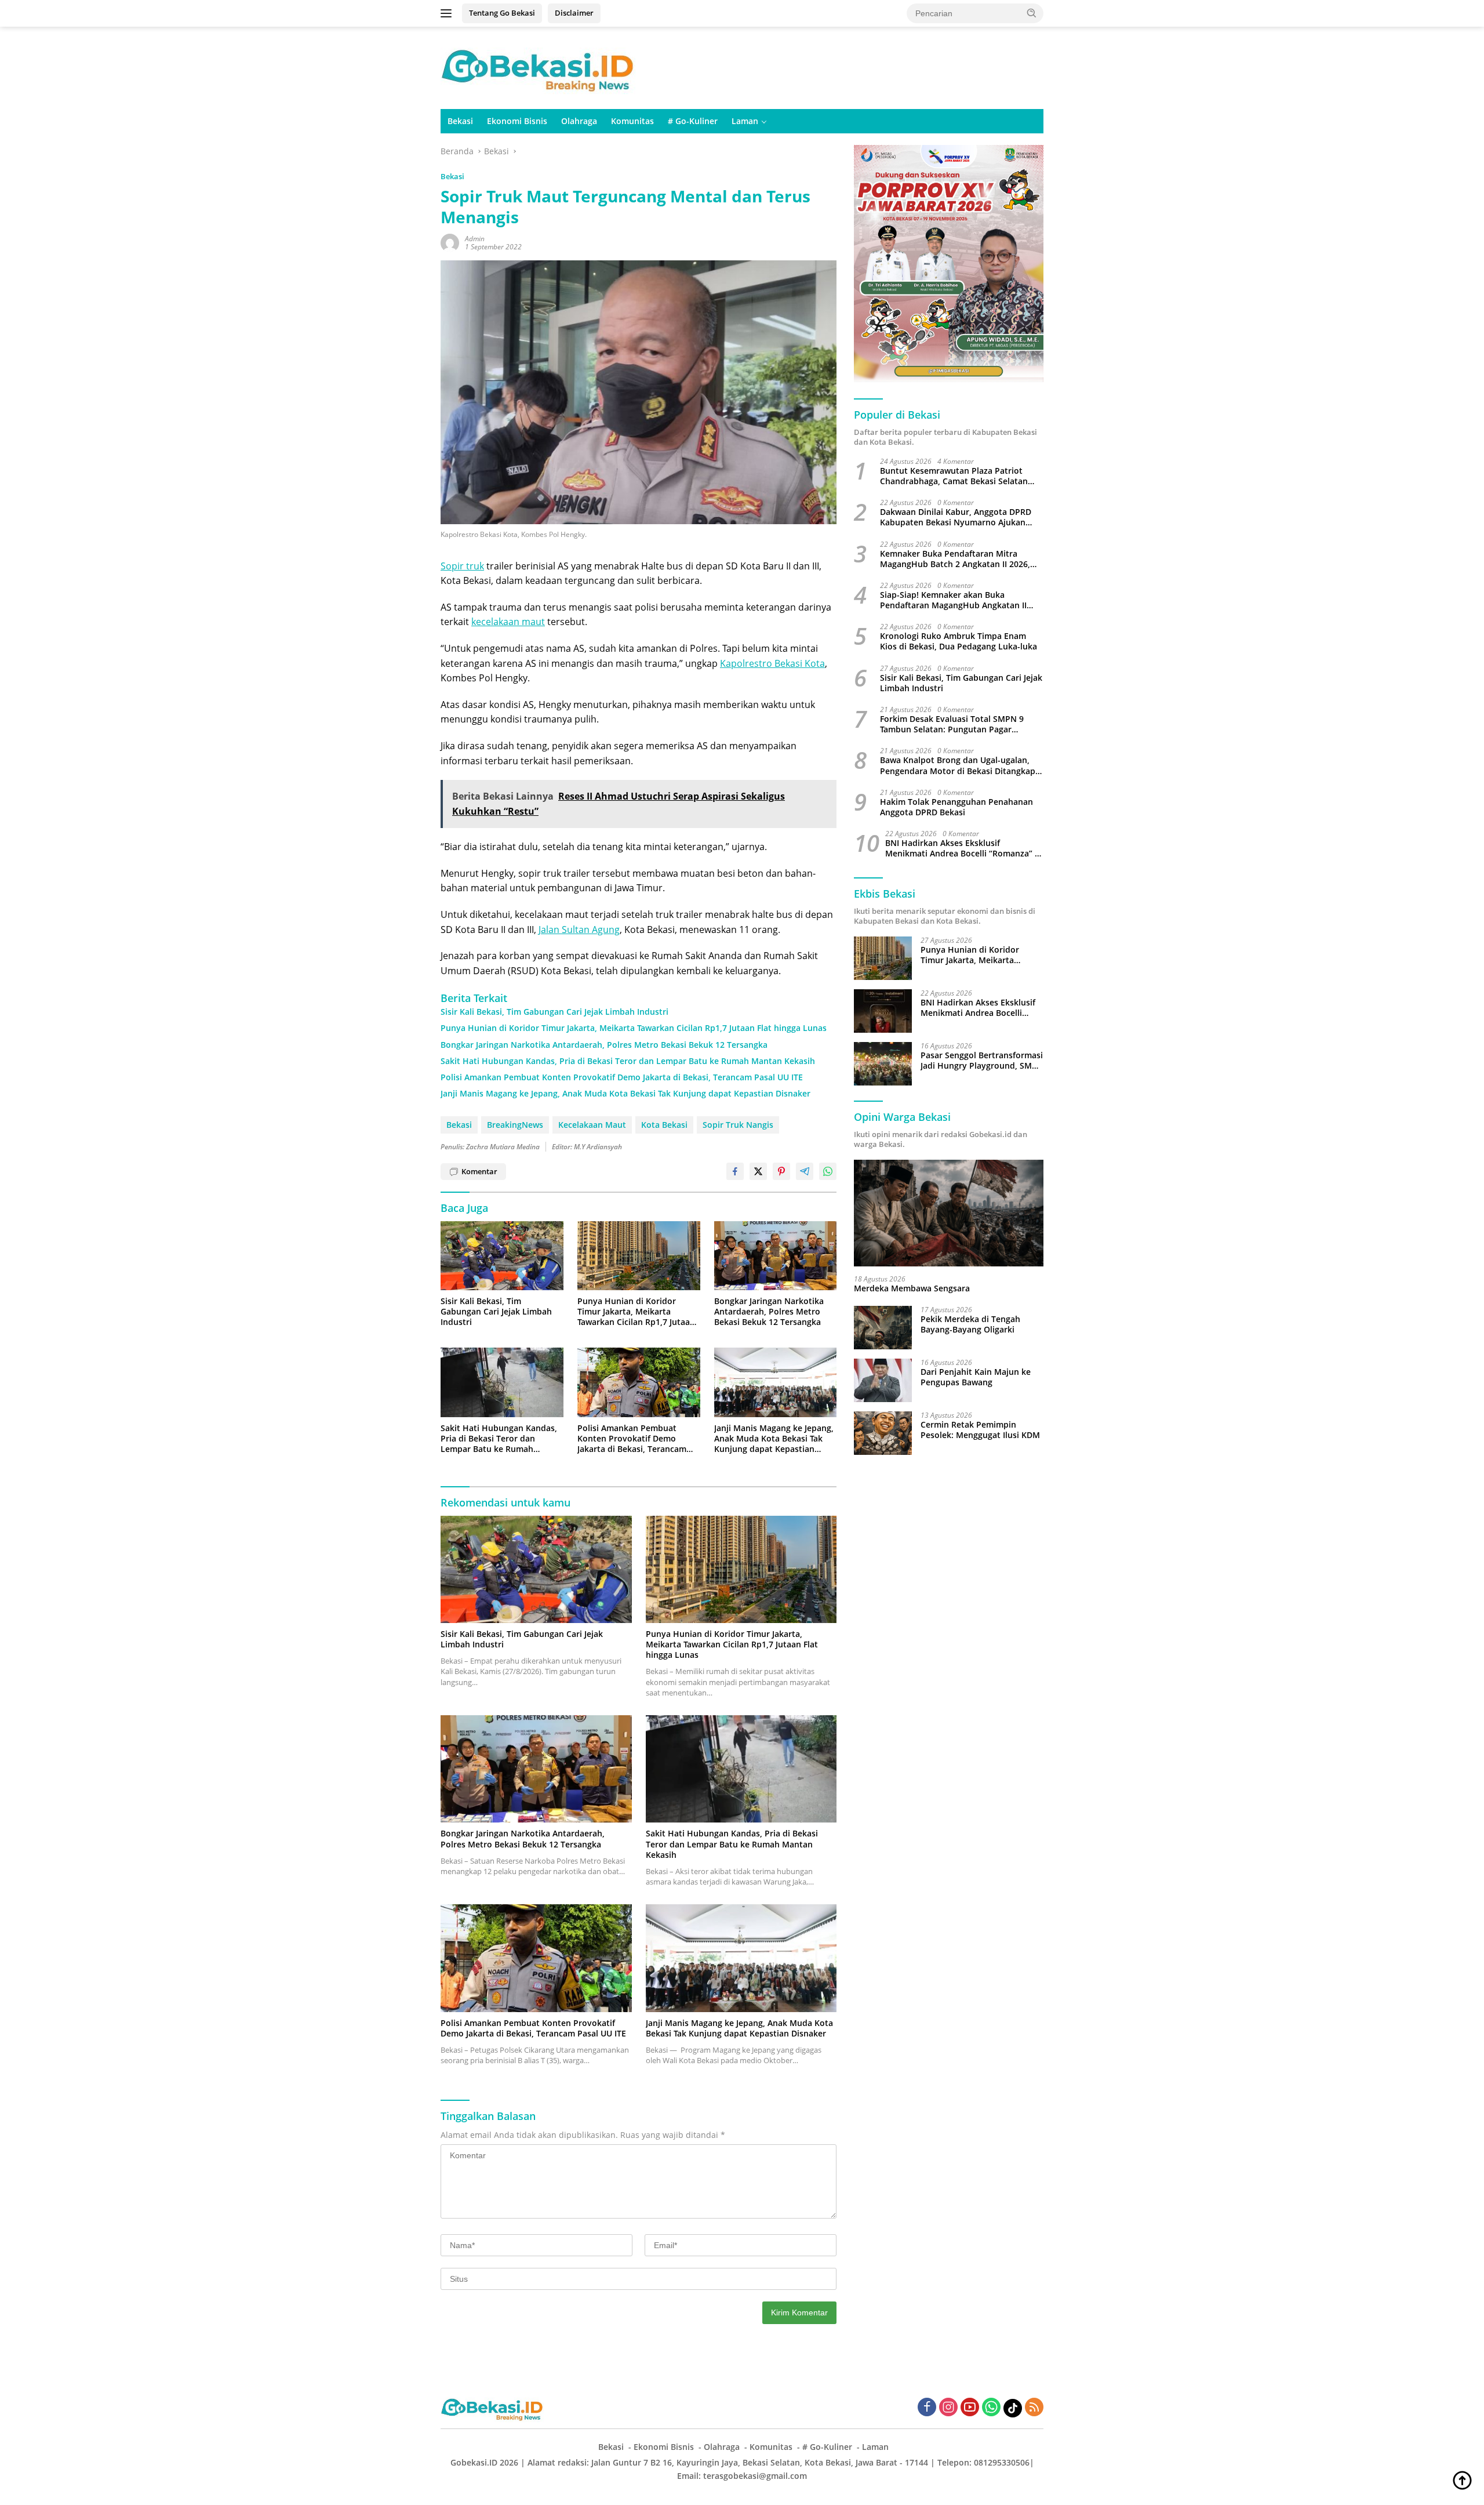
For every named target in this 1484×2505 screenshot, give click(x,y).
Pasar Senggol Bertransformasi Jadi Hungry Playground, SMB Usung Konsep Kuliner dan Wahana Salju (982, 1061)
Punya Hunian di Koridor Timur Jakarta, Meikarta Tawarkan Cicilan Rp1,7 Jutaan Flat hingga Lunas (634, 1028)
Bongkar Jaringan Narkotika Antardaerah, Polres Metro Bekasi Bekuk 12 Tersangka (604, 1045)
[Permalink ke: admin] (450, 242)
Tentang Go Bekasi (502, 13)
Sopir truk (462, 566)
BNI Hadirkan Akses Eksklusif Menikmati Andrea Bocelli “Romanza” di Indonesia (964, 848)
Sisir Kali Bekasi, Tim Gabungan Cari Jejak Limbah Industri (554, 1012)
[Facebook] (927, 2408)
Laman (745, 121)
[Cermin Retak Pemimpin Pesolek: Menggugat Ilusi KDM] (883, 1433)
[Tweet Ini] (758, 1171)
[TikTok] (1013, 2408)
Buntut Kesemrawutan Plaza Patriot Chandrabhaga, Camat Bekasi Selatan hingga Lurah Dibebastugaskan (954, 476)
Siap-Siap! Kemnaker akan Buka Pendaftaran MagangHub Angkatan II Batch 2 (953, 600)
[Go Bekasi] (539, 67)
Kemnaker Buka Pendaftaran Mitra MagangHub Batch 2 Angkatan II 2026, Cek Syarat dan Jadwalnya (955, 559)
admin (475, 239)
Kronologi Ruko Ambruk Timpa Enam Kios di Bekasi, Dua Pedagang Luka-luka (959, 641)
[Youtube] (970, 2408)
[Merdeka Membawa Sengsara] (949, 1213)
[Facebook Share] (735, 1171)
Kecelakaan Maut (592, 1125)
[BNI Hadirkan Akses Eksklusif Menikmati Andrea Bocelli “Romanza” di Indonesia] (883, 1011)
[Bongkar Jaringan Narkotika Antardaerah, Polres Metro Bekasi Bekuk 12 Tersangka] (776, 1256)
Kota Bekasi (664, 1125)
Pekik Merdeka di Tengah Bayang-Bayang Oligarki (970, 1324)
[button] (1032, 13)
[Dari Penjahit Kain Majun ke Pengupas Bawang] (883, 1380)
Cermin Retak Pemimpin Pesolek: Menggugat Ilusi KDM (980, 1430)
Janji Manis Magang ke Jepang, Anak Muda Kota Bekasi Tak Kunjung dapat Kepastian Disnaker (625, 1094)
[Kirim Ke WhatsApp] (828, 1171)
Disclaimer (574, 13)
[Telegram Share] (805, 1171)
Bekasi (460, 121)
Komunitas (632, 121)
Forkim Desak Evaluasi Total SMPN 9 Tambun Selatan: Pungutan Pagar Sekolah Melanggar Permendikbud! (952, 724)
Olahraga (579, 121)
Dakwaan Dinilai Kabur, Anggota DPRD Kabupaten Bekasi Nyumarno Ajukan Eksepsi (956, 517)
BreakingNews (515, 1125)
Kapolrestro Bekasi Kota (772, 663)
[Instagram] (948, 2408)
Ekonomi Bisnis (517, 121)
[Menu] (448, 13)
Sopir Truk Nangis (738, 1125)
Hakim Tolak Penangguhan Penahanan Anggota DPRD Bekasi (956, 807)
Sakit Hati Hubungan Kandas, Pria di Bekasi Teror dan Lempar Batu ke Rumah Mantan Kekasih (628, 1061)
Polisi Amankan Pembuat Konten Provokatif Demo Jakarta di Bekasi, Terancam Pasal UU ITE (622, 1077)
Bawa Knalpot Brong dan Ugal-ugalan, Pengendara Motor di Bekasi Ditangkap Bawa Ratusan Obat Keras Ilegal (958, 766)
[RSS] (1034, 2408)
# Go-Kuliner (693, 121)
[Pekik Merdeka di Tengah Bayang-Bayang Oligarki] (883, 1328)
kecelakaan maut (508, 622)
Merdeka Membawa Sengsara (912, 1288)
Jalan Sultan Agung (579, 930)
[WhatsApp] (991, 2408)
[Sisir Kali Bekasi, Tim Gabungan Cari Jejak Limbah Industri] (502, 1256)
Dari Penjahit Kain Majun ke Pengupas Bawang (976, 1377)
